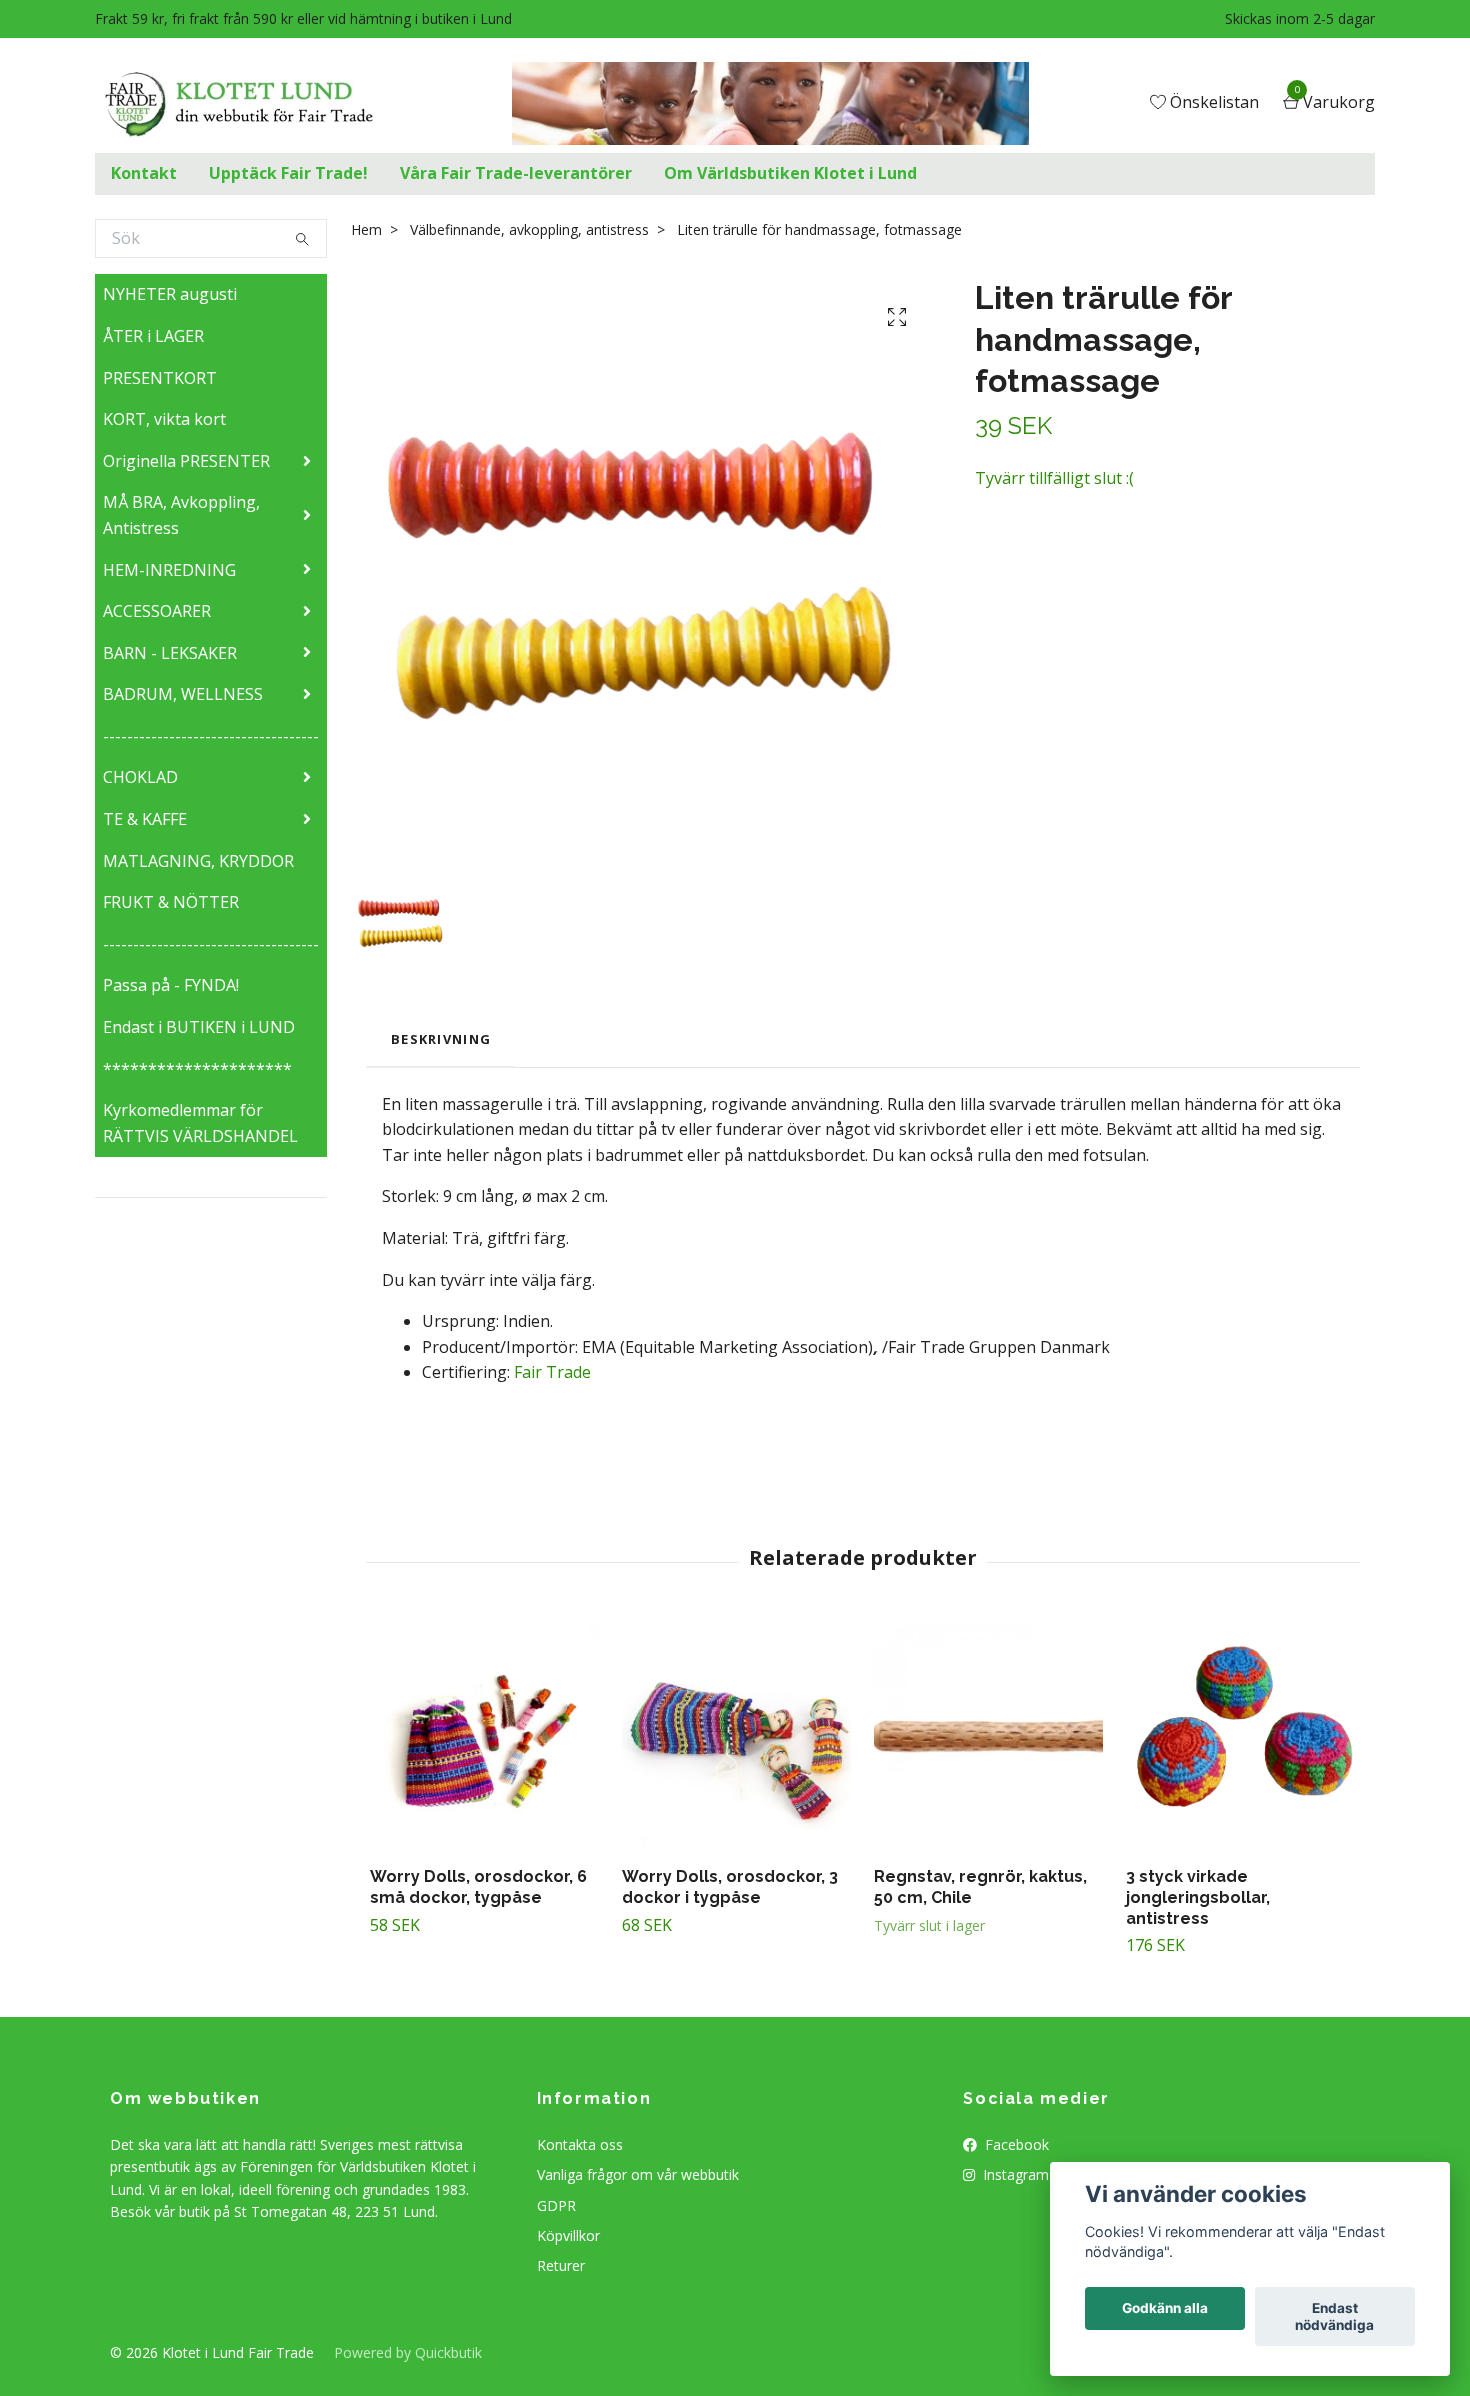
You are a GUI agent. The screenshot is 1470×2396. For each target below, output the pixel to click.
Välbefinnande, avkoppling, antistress (529, 229)
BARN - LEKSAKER (170, 653)
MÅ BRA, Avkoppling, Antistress (181, 515)
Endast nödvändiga (1334, 2317)
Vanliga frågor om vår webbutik (638, 2174)
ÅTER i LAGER (153, 336)
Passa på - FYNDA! (171, 985)
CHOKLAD (140, 777)
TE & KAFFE (145, 819)
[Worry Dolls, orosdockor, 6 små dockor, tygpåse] (484, 1736)
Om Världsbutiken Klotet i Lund (790, 173)
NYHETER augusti (170, 294)
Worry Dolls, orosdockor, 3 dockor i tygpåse (730, 1887)
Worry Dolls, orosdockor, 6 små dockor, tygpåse (478, 1887)
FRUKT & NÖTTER (171, 902)
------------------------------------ (211, 736)
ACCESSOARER (157, 611)
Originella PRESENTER (186, 461)
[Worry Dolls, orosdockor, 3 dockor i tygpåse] (736, 1736)
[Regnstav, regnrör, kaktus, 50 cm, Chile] (988, 1736)
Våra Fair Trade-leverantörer (516, 173)
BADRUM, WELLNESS (183, 694)
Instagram (1014, 2174)
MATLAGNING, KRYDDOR (198, 861)
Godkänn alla (1165, 2309)
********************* (197, 1069)
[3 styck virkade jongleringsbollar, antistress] (1240, 1736)
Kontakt (144, 173)
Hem (366, 229)
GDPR (556, 2205)
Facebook (1015, 2144)
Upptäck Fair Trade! (288, 173)
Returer (561, 2265)
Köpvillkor (568, 2235)
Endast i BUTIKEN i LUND (199, 1027)
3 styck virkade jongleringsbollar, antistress (1198, 1897)
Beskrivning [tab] (441, 1039)
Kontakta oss (580, 2144)
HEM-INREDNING (169, 570)
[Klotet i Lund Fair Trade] (254, 104)
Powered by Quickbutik (408, 2352)
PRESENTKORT (160, 378)
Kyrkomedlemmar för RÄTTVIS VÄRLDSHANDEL (200, 1123)
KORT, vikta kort (164, 419)
